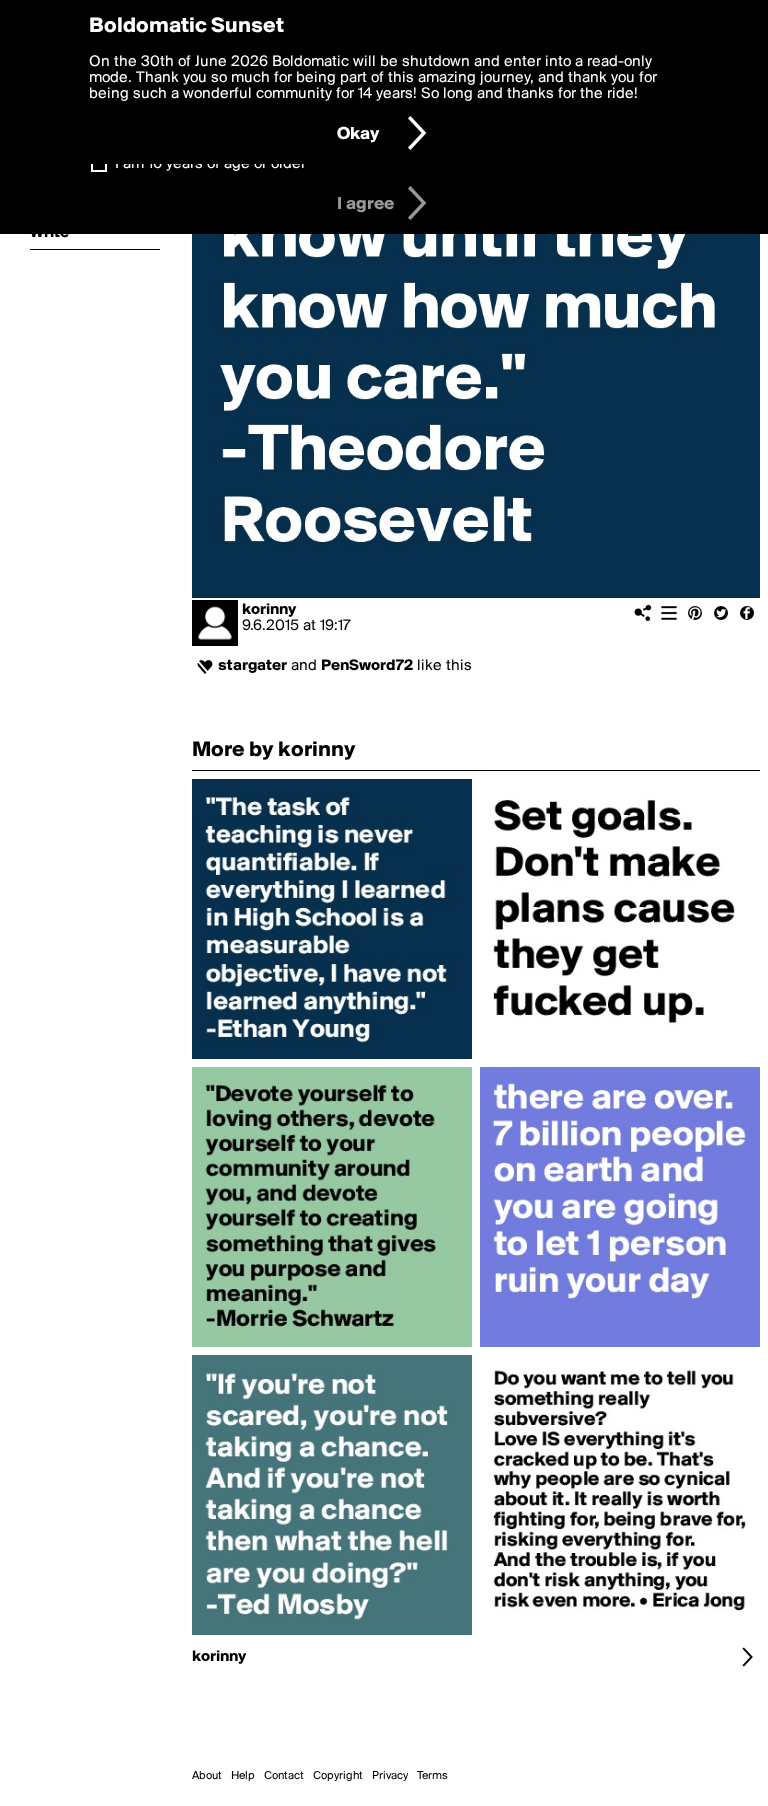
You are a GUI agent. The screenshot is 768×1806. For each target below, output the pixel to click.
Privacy (390, 1776)
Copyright (338, 1776)
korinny (269, 610)
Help (243, 1776)
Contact (284, 1776)
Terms (432, 1776)
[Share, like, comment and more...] (332, 1059)
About (207, 1776)
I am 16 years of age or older (210, 164)
